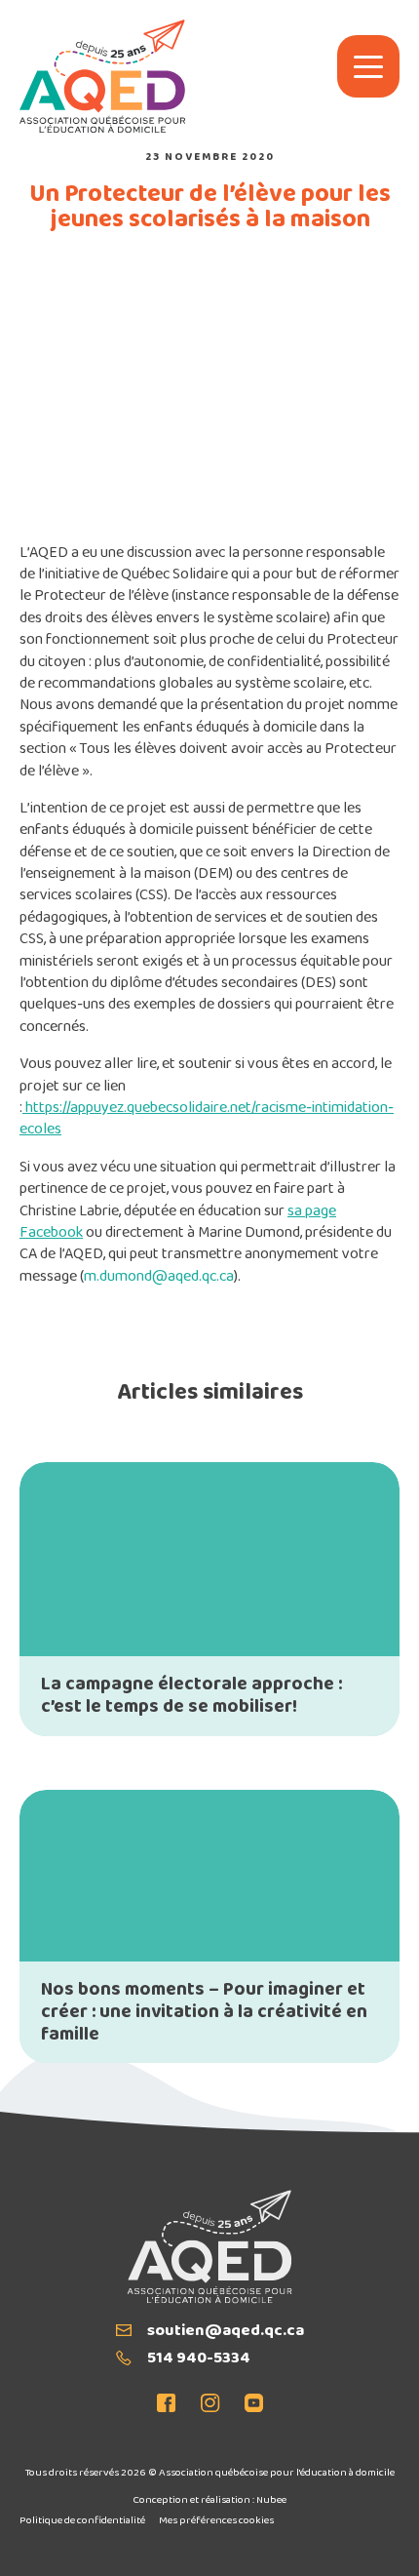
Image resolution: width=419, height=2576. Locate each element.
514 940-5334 (199, 2359)
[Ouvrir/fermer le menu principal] (368, 66)
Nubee (271, 2500)
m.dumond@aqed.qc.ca (159, 1277)
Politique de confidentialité (82, 2521)
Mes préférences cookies (216, 2521)
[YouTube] (248, 2405)
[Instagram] (210, 2405)
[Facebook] (172, 2405)
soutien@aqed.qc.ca (226, 2332)
